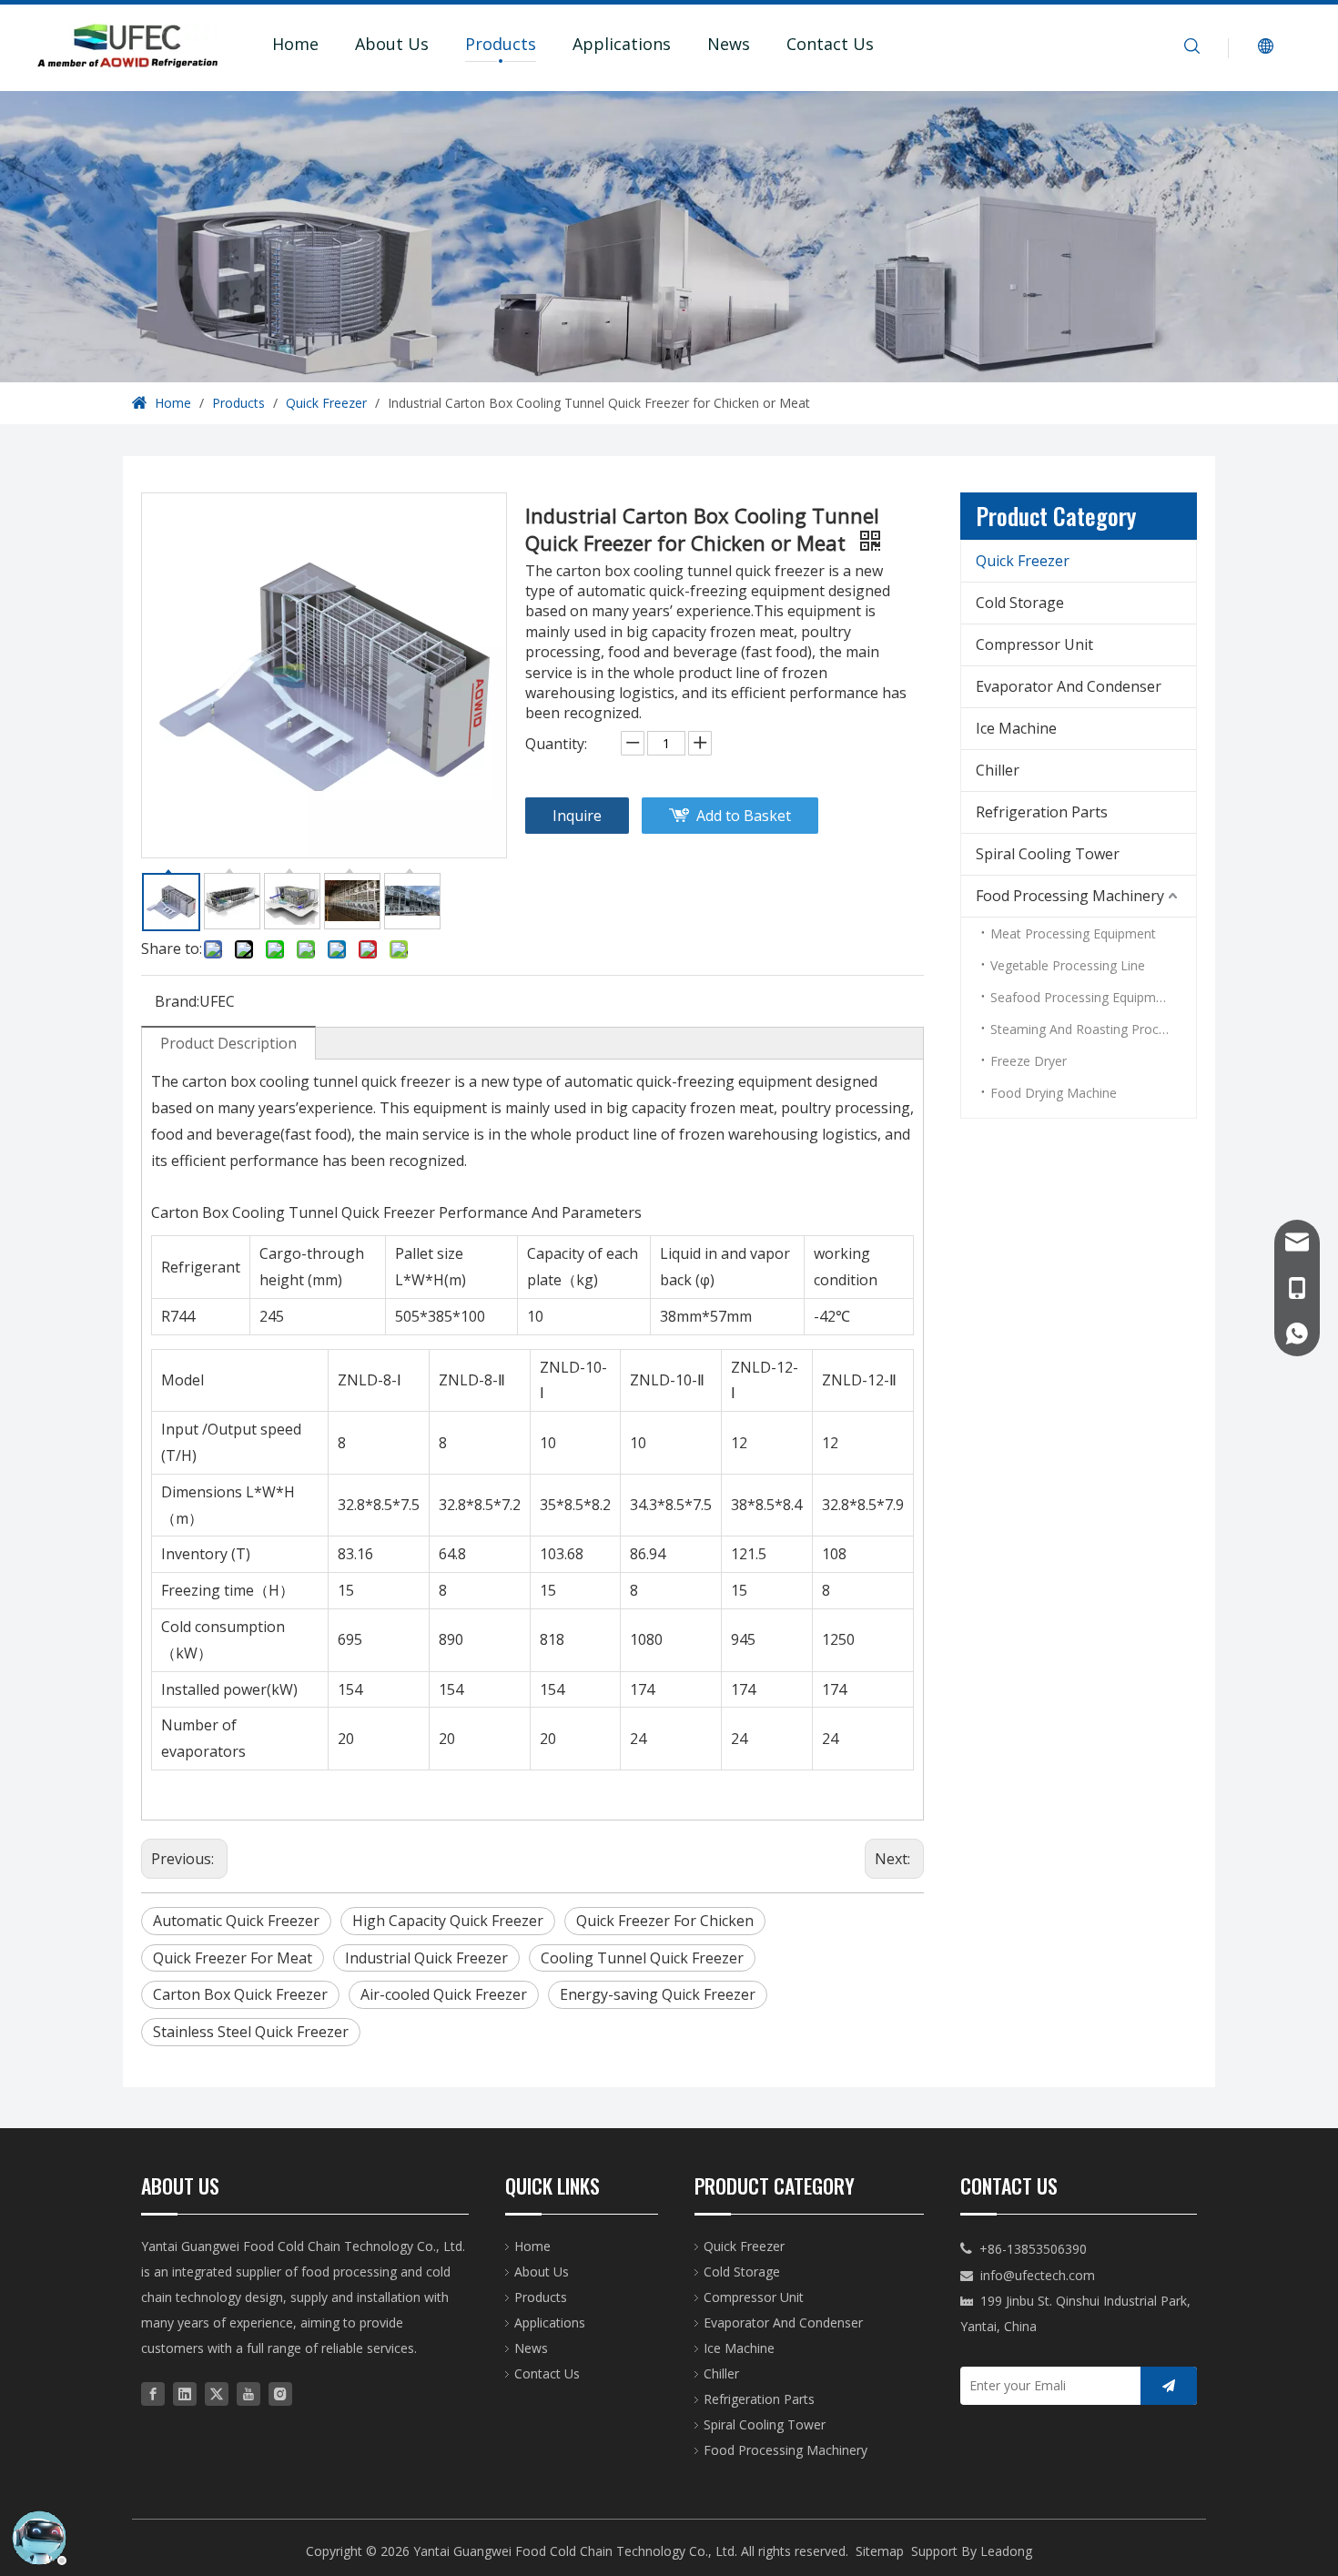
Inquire (577, 816)
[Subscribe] (1169, 2386)
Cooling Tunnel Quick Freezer (642, 1958)
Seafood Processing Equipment (1083, 997)
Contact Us (830, 44)
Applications (622, 44)
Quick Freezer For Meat (233, 1958)
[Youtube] (248, 2393)
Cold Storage (1020, 603)
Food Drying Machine (1054, 1093)
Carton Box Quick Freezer (240, 1994)
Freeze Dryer (1029, 1061)
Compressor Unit (1034, 644)
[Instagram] (280, 2393)
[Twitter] (217, 2393)
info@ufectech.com (1038, 2275)
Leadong (1006, 2551)
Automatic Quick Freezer (236, 1921)
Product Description (228, 1043)
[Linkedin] (185, 2393)
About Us (392, 44)
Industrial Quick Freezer (426, 1958)
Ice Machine (1016, 728)
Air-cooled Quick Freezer (444, 1994)
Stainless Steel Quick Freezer (251, 2032)
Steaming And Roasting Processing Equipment (1093, 1029)
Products (501, 44)
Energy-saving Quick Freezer (658, 1994)
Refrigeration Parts (1042, 812)
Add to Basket (744, 816)
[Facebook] (153, 2393)
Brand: (177, 1001)
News (729, 44)
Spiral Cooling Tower (1048, 854)
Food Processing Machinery (1070, 896)
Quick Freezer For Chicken (665, 1921)
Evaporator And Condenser (1069, 686)
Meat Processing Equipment (1073, 933)
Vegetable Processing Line (1068, 965)
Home (295, 44)
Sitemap (880, 2551)
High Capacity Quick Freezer (448, 1921)
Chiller (998, 770)
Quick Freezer (1023, 561)
